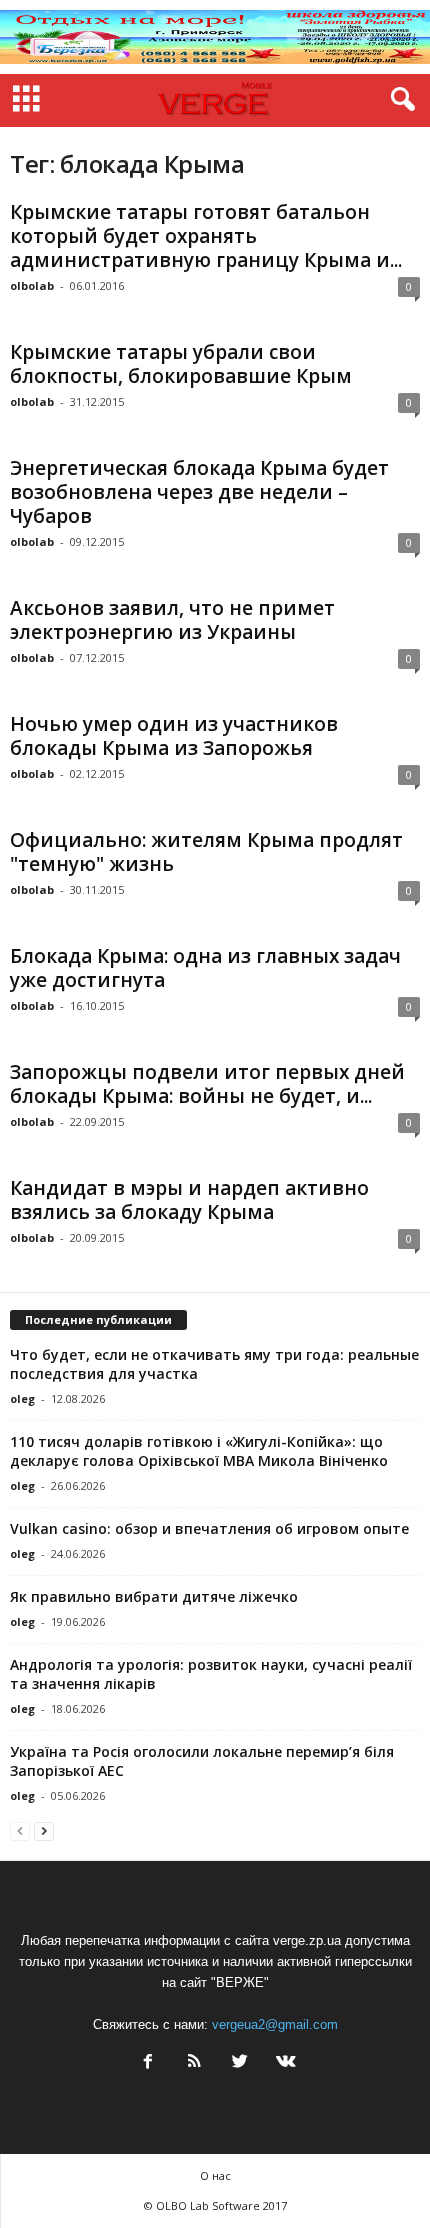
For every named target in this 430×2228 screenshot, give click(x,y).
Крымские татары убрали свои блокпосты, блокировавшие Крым (181, 364)
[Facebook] (148, 2063)
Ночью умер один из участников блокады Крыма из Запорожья (174, 736)
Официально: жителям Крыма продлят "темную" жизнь (206, 852)
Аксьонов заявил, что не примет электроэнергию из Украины (172, 620)
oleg (22, 1398)
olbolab (32, 285)
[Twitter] (240, 2063)
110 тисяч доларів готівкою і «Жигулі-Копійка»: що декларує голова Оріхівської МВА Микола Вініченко (199, 1451)
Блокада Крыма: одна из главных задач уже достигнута (205, 968)
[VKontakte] (284, 2063)
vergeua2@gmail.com (275, 2024)
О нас (215, 2175)
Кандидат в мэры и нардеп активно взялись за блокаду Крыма (189, 1200)
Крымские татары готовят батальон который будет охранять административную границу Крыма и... (206, 236)
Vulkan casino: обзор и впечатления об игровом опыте (209, 1528)
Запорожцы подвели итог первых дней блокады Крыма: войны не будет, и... (207, 1084)
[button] (399, 100)
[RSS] (194, 2063)
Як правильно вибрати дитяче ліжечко (154, 1596)
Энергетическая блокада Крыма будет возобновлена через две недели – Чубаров (199, 492)
